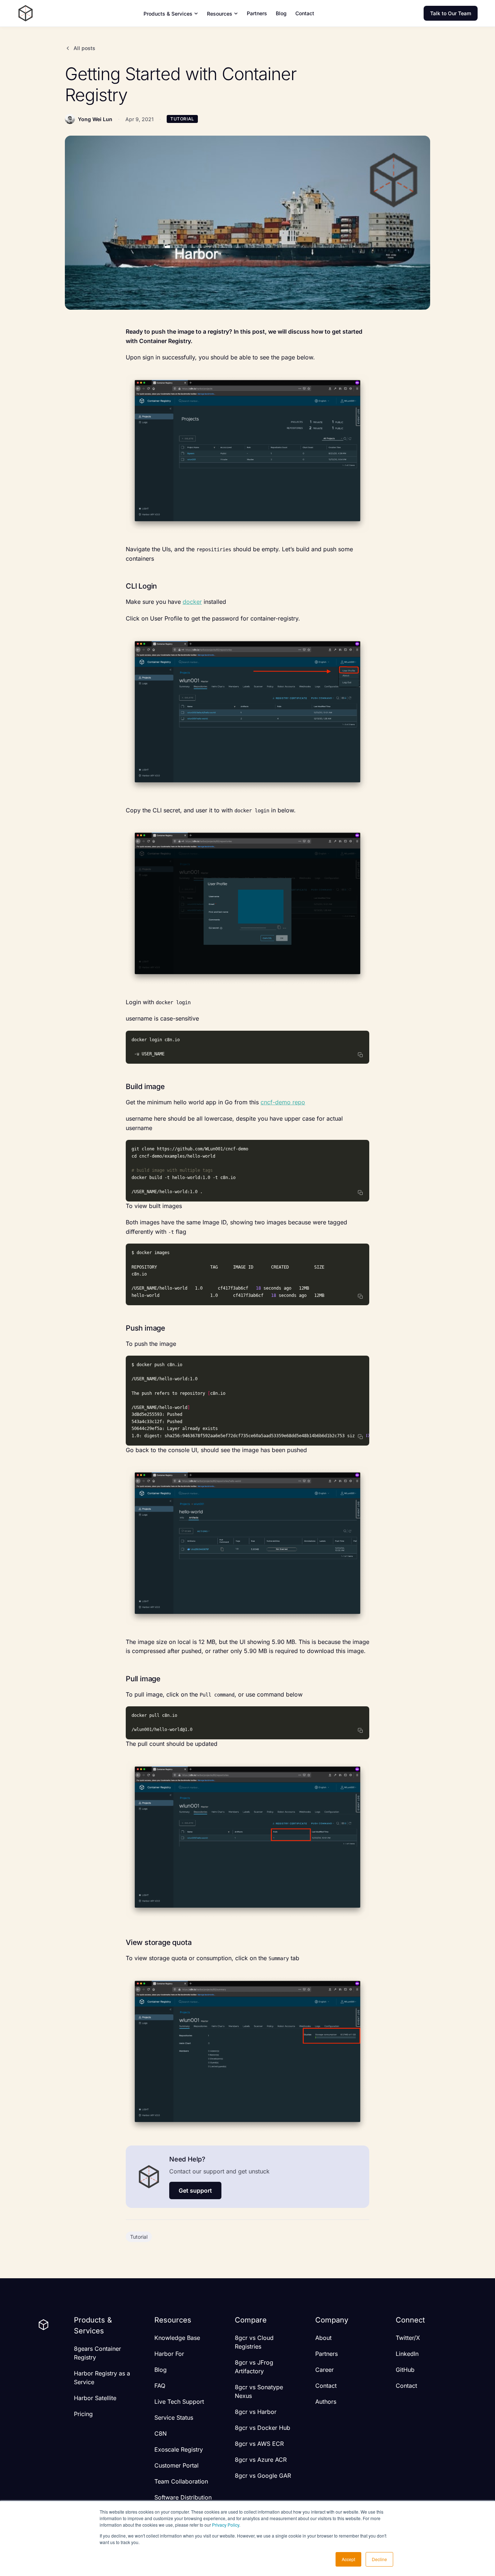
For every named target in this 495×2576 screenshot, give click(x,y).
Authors (326, 2402)
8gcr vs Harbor (256, 2412)
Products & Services (168, 14)
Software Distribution (183, 2497)
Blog (281, 13)
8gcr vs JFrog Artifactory (254, 2367)
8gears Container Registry (97, 2353)
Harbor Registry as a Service (102, 2378)
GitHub (405, 2370)
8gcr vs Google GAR (263, 2476)
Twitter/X (408, 2338)
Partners (257, 13)
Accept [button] (348, 2559)
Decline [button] (379, 2559)
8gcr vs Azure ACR (261, 2460)
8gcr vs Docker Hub (263, 2428)
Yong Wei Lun (95, 119)
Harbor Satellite (95, 2398)
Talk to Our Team (451, 13)
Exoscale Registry (179, 2449)
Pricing (83, 2414)
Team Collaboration (181, 2481)
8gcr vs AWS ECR (259, 2444)
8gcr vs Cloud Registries (254, 2342)
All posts (84, 48)
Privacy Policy (226, 2525)
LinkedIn (407, 2354)
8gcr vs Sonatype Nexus (259, 2391)
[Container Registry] (26, 13)
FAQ (160, 2386)
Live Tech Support (179, 2402)
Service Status (174, 2418)
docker (192, 602)
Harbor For (169, 2354)
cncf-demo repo (283, 1102)
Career (325, 2370)
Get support (195, 2190)
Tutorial (139, 2237)
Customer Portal (176, 2465)
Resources (220, 14)
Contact (305, 13)
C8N (161, 2433)
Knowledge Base (177, 2338)
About (323, 2338)
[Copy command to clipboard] (361, 1055)
